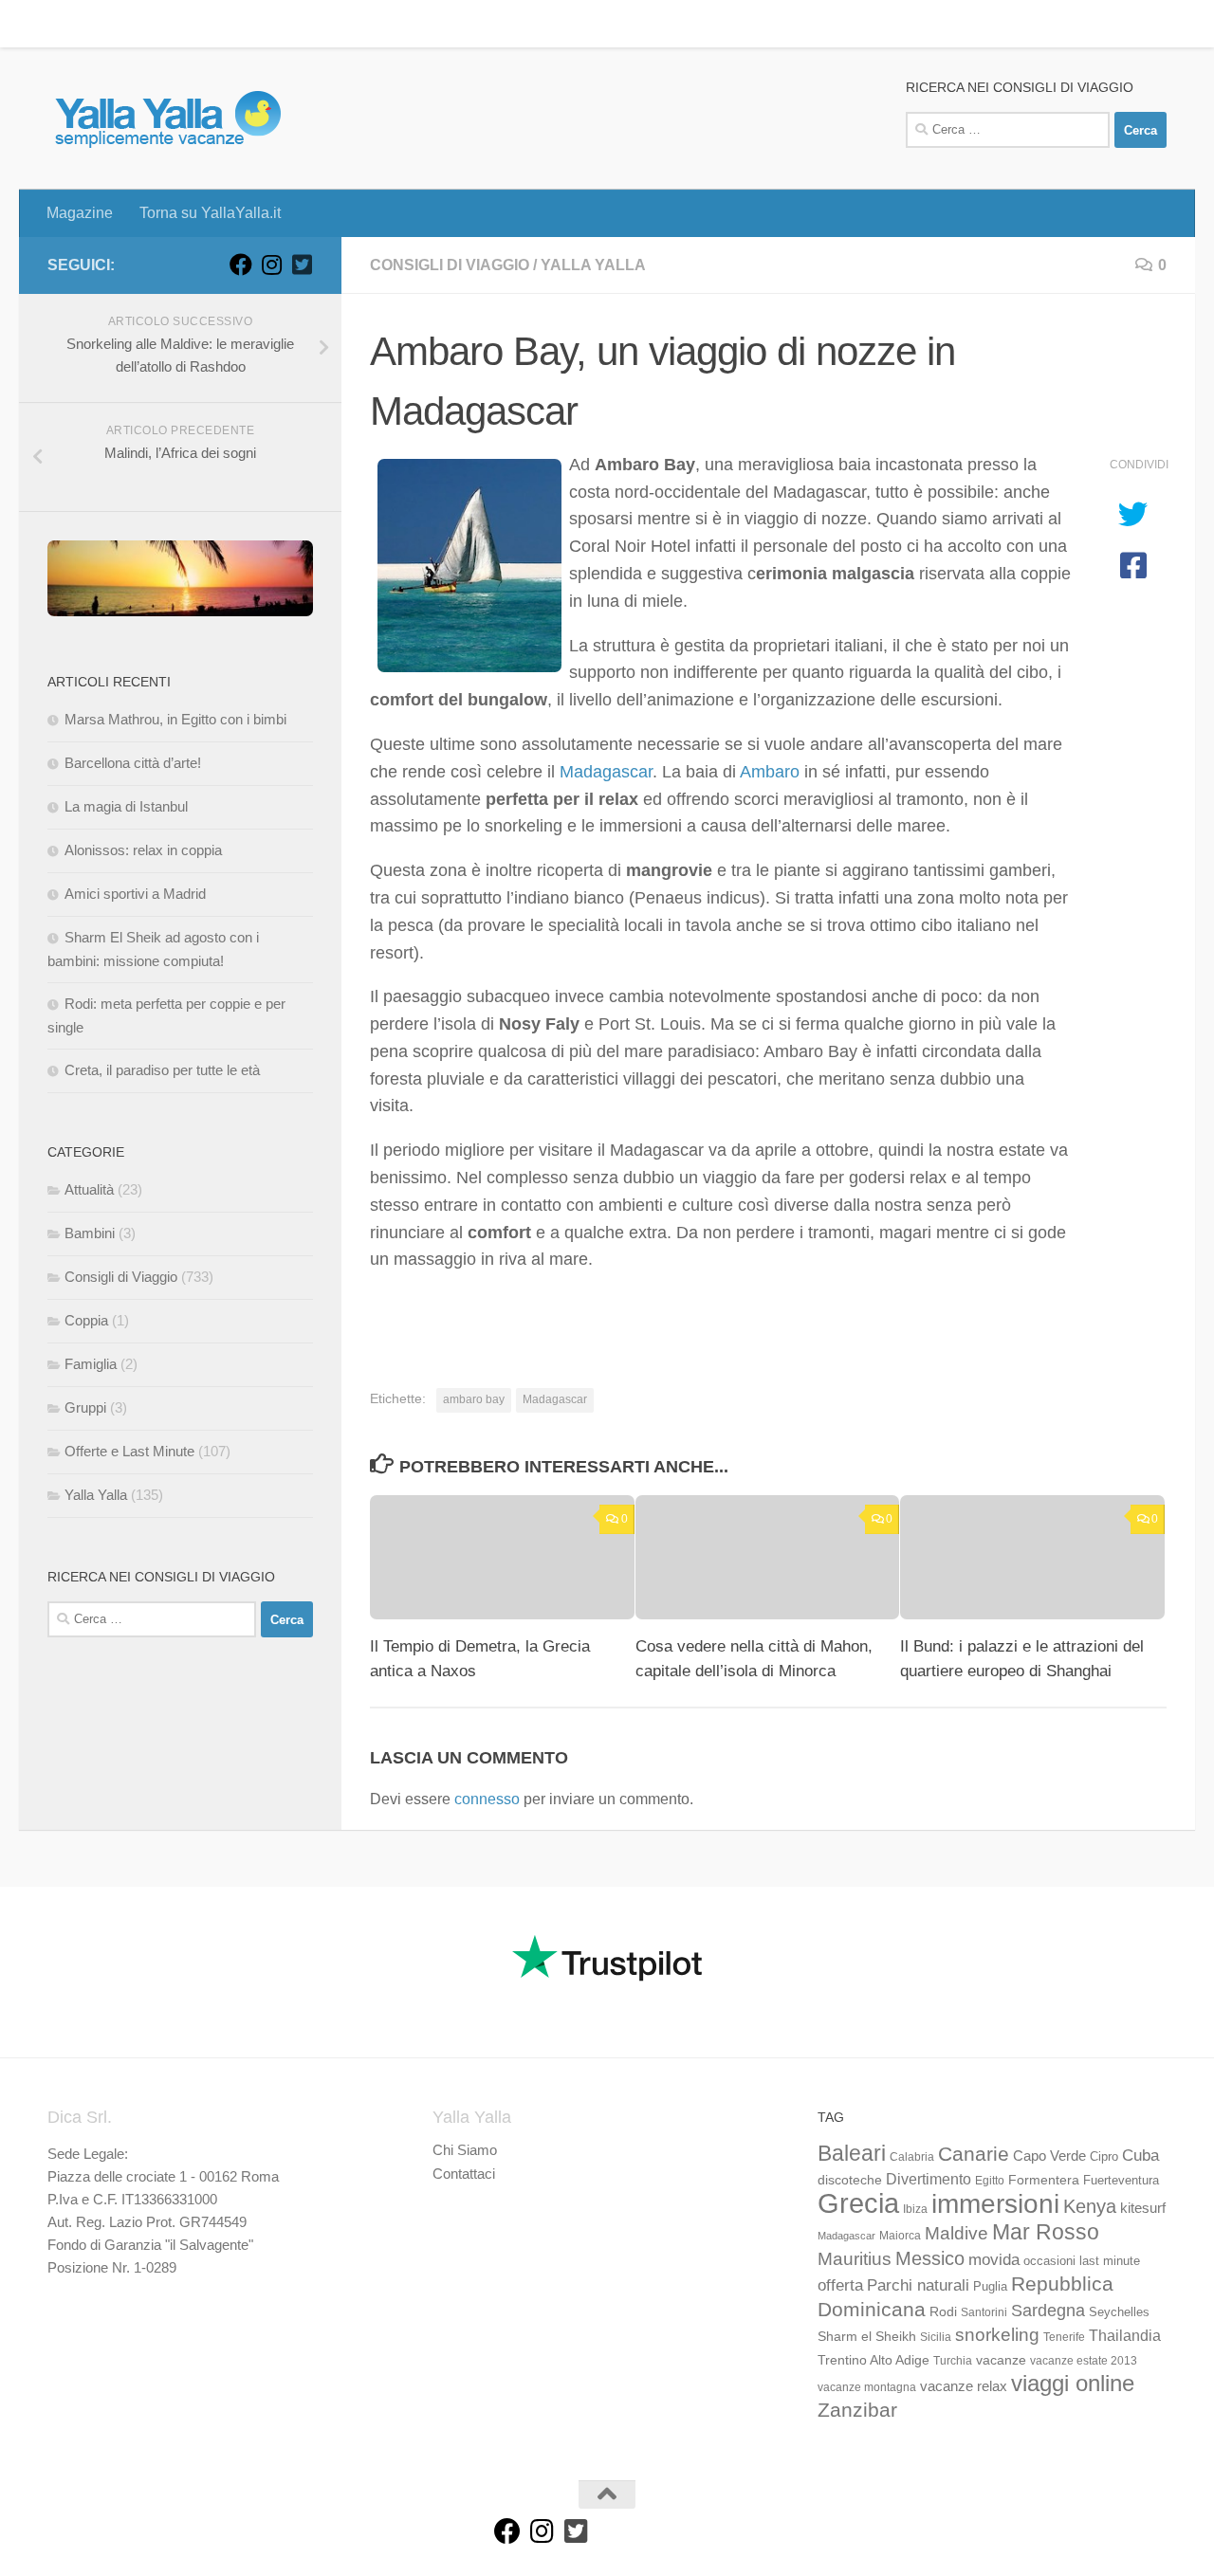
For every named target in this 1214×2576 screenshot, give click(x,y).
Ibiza (915, 2209)
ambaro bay (474, 1399)
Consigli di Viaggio (450, 265)
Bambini (90, 1233)
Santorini (984, 2312)
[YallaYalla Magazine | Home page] (167, 119)
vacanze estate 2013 (1084, 2361)
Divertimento (929, 2179)
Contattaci (464, 2174)
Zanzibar (857, 2410)
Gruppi (85, 1407)
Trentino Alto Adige (874, 2360)
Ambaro (770, 772)
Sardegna (1048, 2311)
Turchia (953, 2361)
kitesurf (1143, 2208)
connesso (487, 1799)
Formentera (1044, 2180)
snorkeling (997, 2335)
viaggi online (1073, 2383)
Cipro (1104, 2157)
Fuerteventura (1121, 2181)
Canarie (974, 2154)
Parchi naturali (918, 2285)
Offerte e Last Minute (129, 1451)
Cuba (1140, 2155)
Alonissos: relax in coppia (143, 850)
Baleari (852, 2153)
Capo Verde (1049, 2156)
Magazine (65, 23)
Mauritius (855, 2259)
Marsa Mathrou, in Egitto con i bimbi (175, 719)
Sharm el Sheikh (867, 2336)
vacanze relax (964, 2386)
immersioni (995, 2204)
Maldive (956, 2233)
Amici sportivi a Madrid (135, 894)
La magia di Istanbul (126, 806)
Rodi (943, 2311)
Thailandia (1125, 2335)
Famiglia (91, 1364)
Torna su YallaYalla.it (196, 23)
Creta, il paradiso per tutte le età (162, 1070)
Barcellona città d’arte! (133, 763)
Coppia (86, 1320)
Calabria (912, 2157)
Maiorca (900, 2236)
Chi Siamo (465, 2150)
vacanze (1001, 2360)
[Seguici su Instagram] (271, 265)
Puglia (990, 2287)
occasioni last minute (1082, 2261)
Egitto (990, 2181)
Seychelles (1119, 2312)
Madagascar (606, 772)
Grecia (858, 2203)
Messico (930, 2258)
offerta (840, 2285)
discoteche (850, 2180)
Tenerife (1064, 2337)
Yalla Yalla (593, 265)
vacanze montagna (867, 2387)
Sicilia (936, 2337)
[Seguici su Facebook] (241, 265)
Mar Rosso (1046, 2232)
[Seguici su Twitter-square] (302, 265)
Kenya (1090, 2206)
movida (994, 2260)
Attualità (89, 1189)
